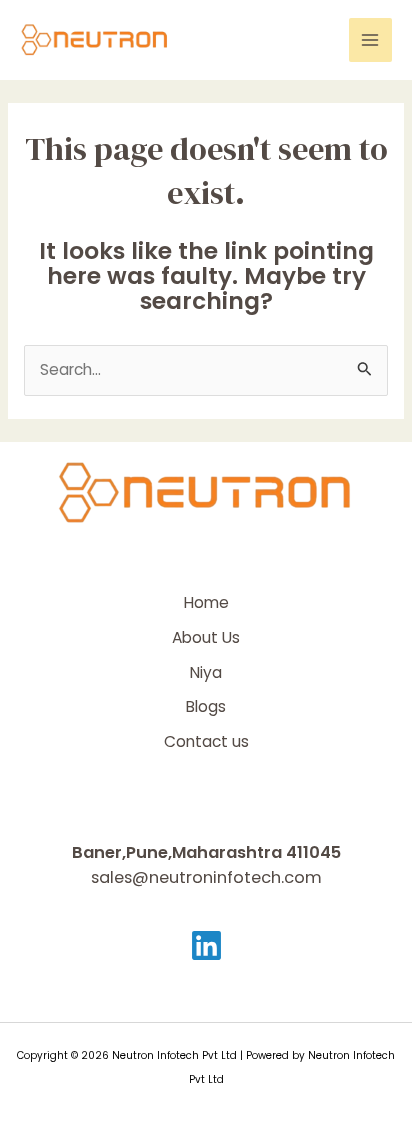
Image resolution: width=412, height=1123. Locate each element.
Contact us (206, 741)
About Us (206, 637)
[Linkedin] (206, 945)
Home (206, 602)
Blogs (206, 706)
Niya (206, 672)
